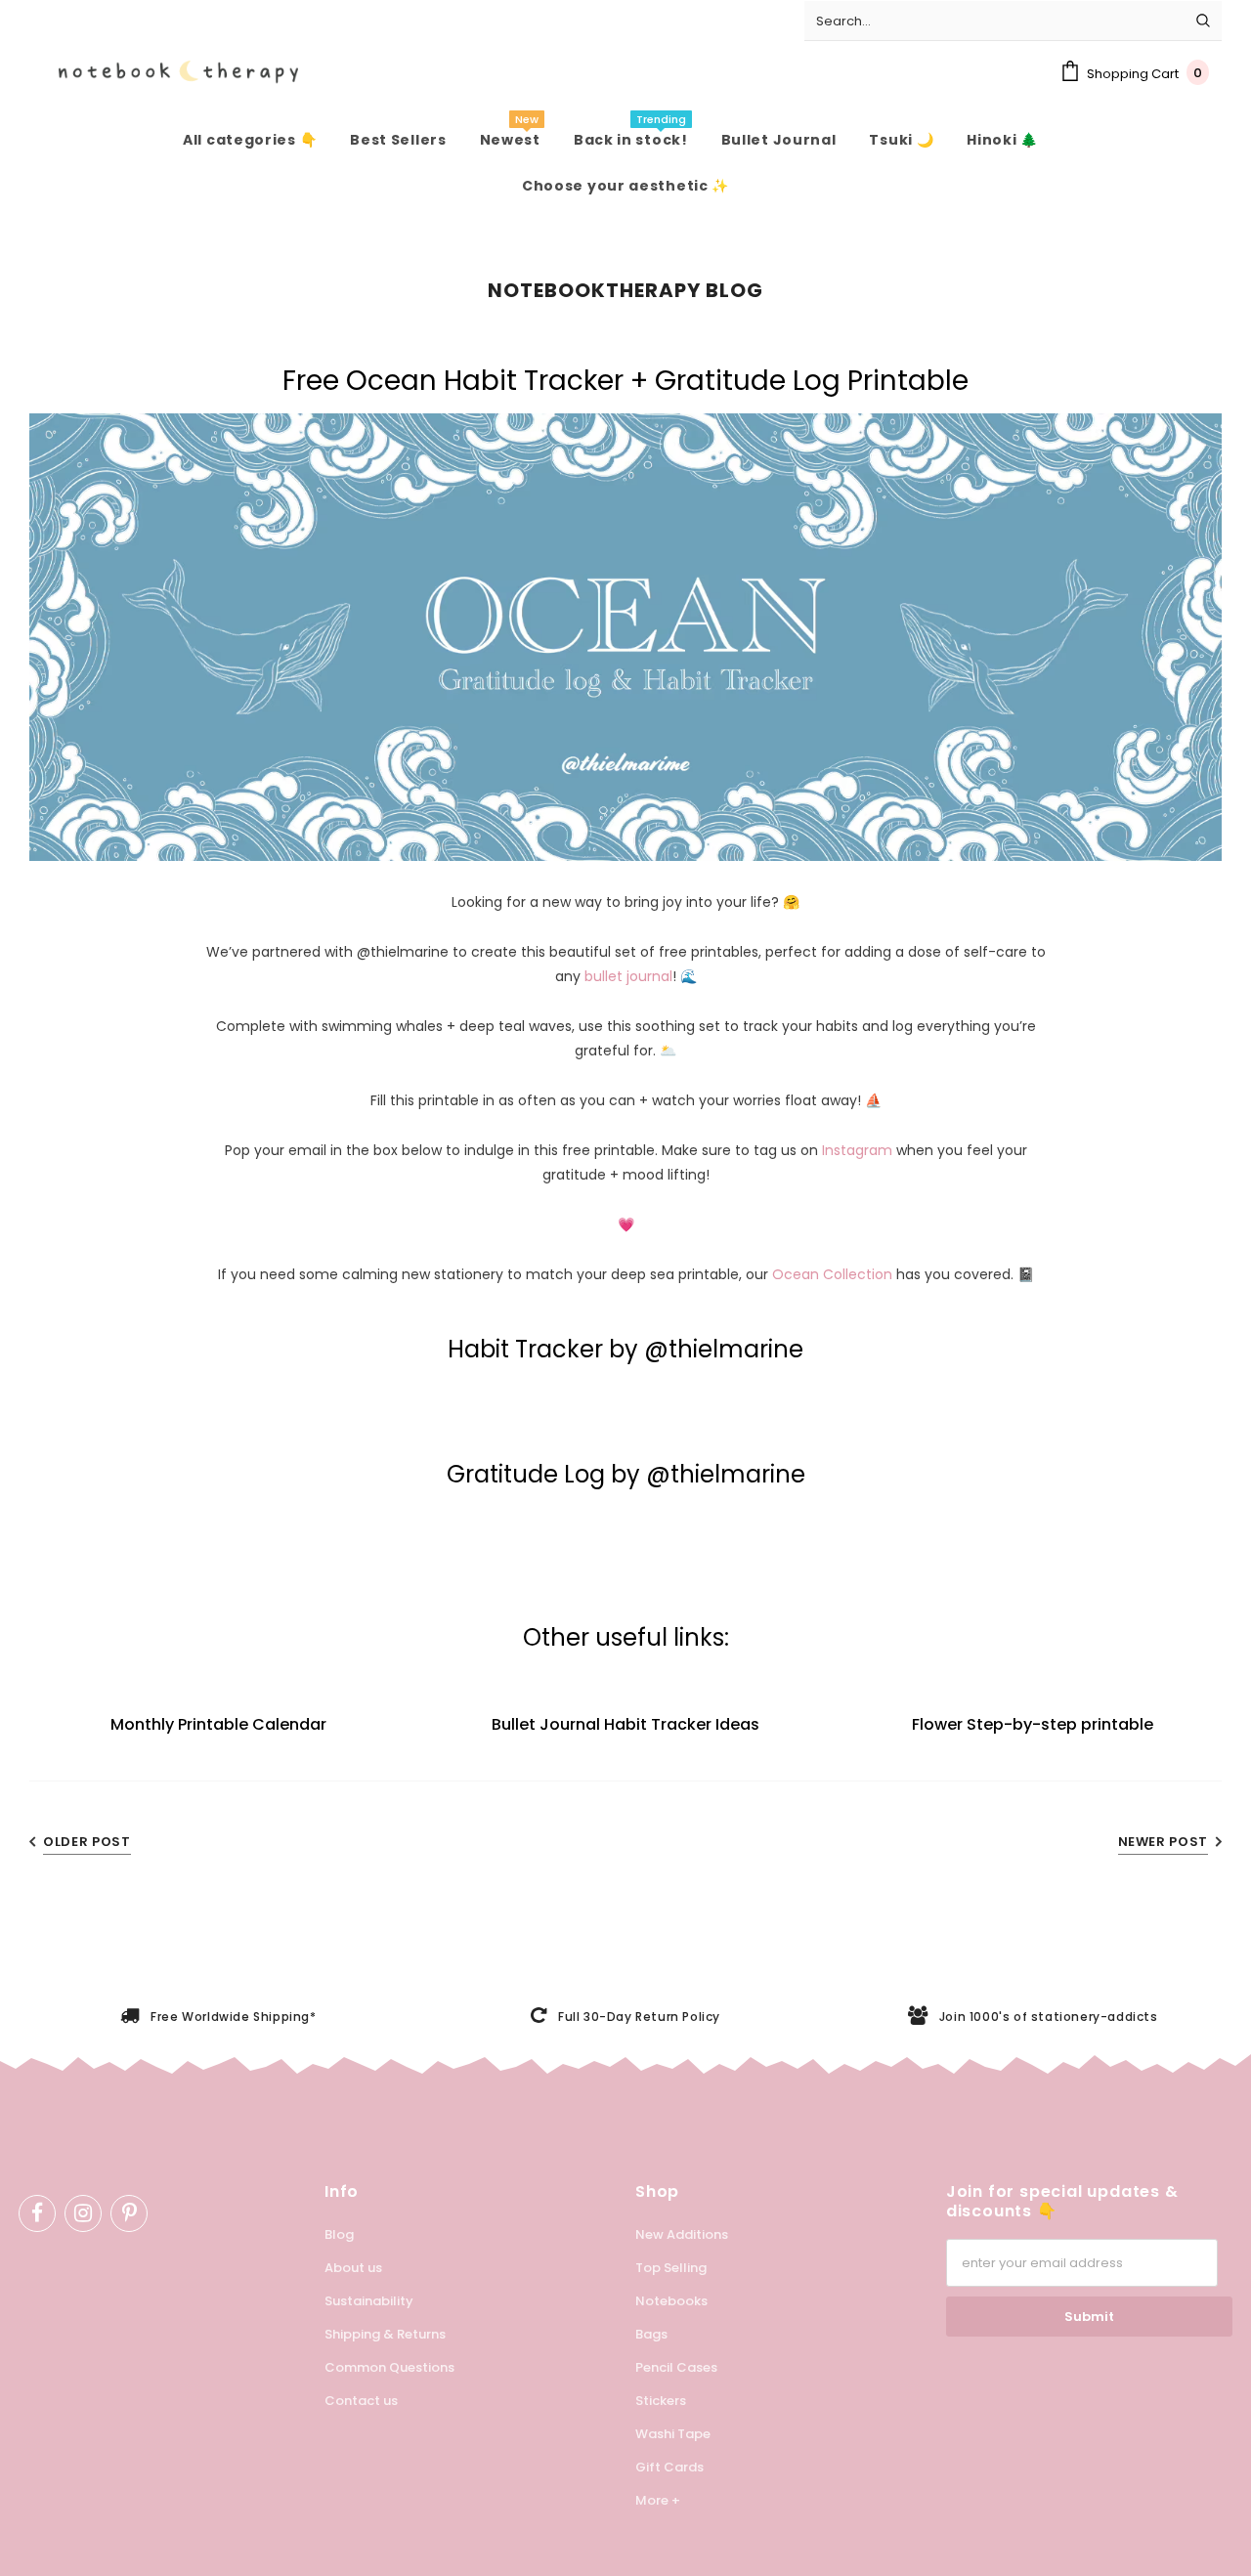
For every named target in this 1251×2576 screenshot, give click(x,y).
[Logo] (164, 72)
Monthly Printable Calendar (218, 1724)
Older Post (87, 1842)
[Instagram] (83, 2213)
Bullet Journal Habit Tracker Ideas (625, 1724)
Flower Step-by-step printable (1033, 1724)
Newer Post (1164, 1842)
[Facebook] (37, 2213)
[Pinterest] (129, 2213)
